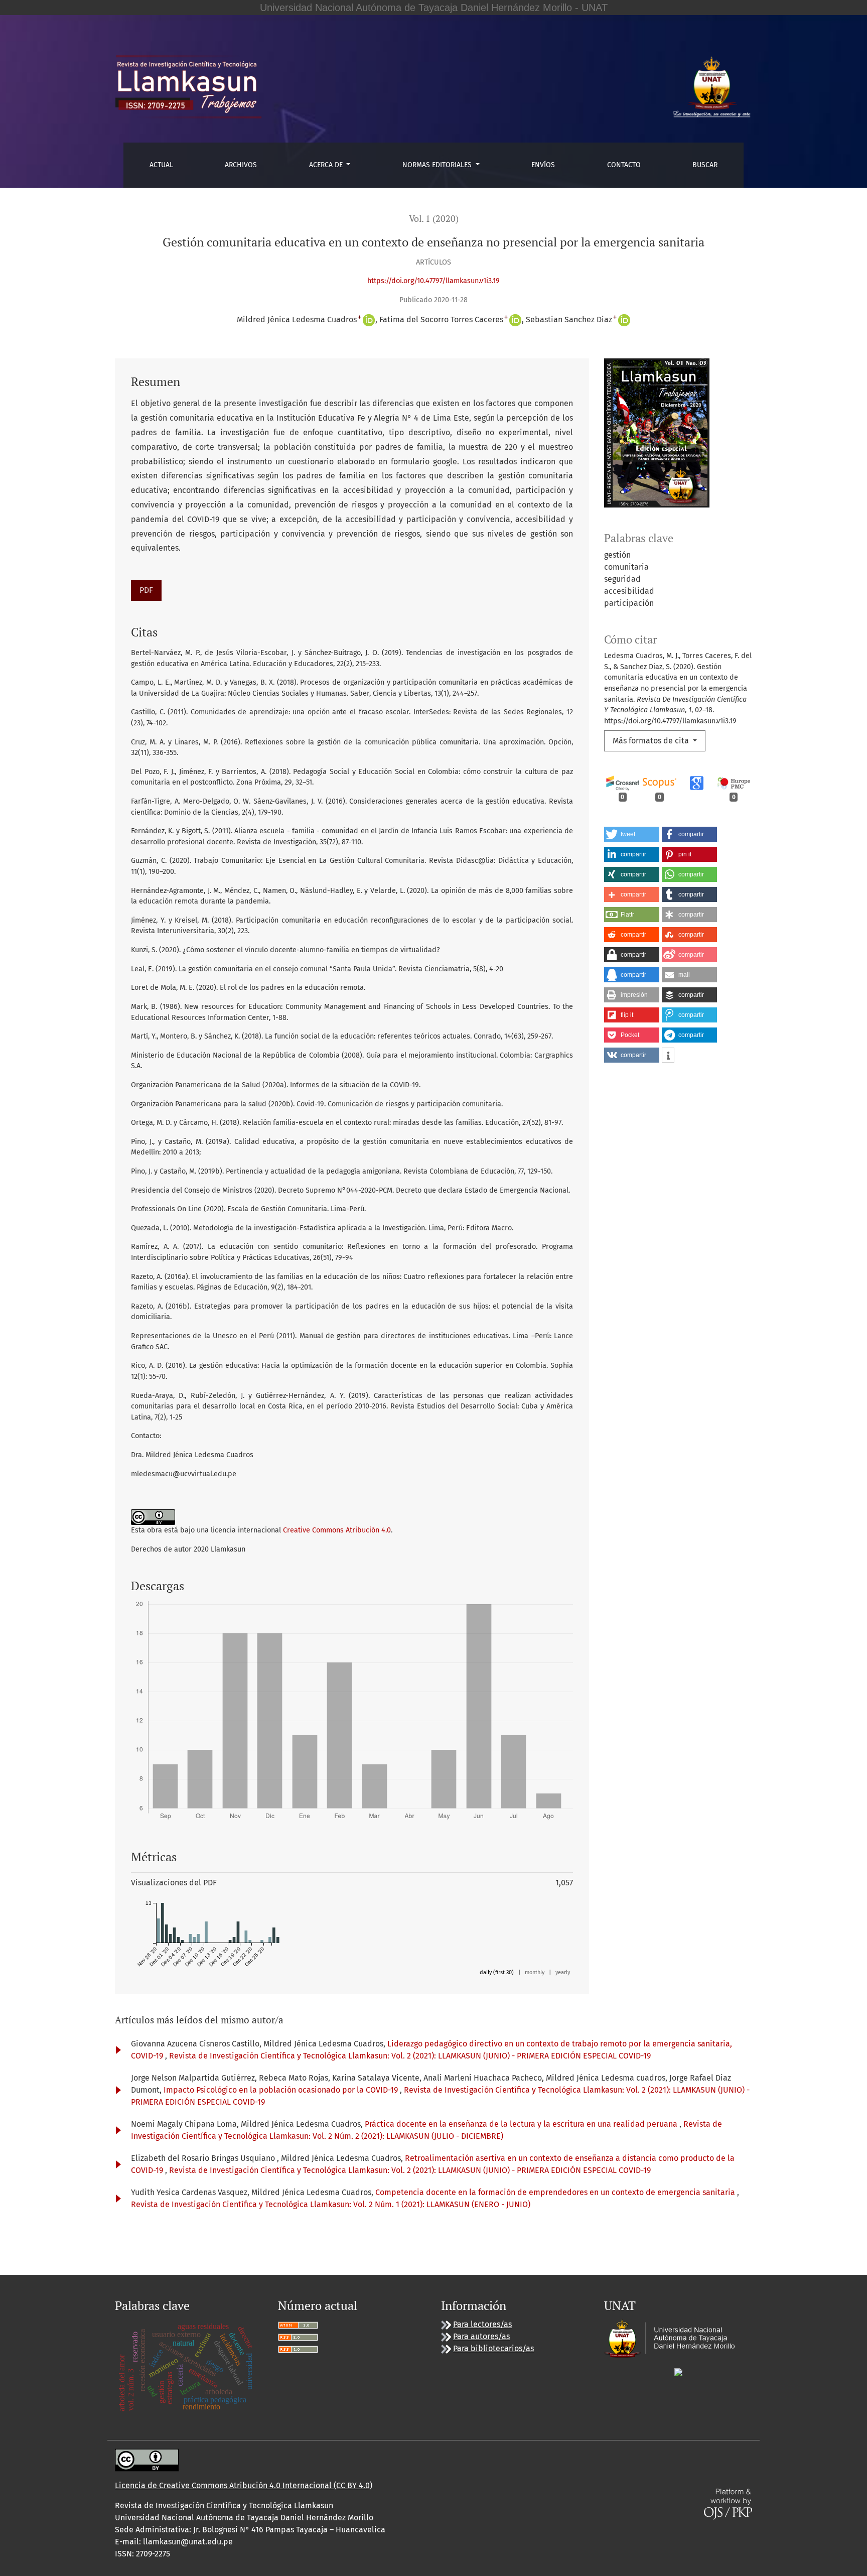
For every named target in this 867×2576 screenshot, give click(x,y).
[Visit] (678, 2371)
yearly (563, 1972)
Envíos (543, 165)
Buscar (705, 165)
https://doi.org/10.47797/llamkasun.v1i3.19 (434, 281)
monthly (535, 1972)
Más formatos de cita (652, 741)
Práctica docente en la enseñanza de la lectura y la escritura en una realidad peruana (522, 2124)
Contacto (624, 165)
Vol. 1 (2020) (434, 219)
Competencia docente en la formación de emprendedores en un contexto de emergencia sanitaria (556, 2192)
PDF (146, 590)
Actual (161, 165)
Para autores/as (481, 2336)
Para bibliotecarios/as (493, 2348)
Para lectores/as (482, 2324)
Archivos (241, 165)
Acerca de (327, 165)
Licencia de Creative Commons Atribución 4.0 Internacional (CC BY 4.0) (244, 2485)
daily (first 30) (497, 1972)
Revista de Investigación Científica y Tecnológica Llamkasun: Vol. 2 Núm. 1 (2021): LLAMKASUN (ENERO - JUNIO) (331, 2204)
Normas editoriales (438, 165)
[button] (632, 834)
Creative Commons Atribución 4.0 (337, 1530)
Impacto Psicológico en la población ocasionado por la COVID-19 (282, 2090)
